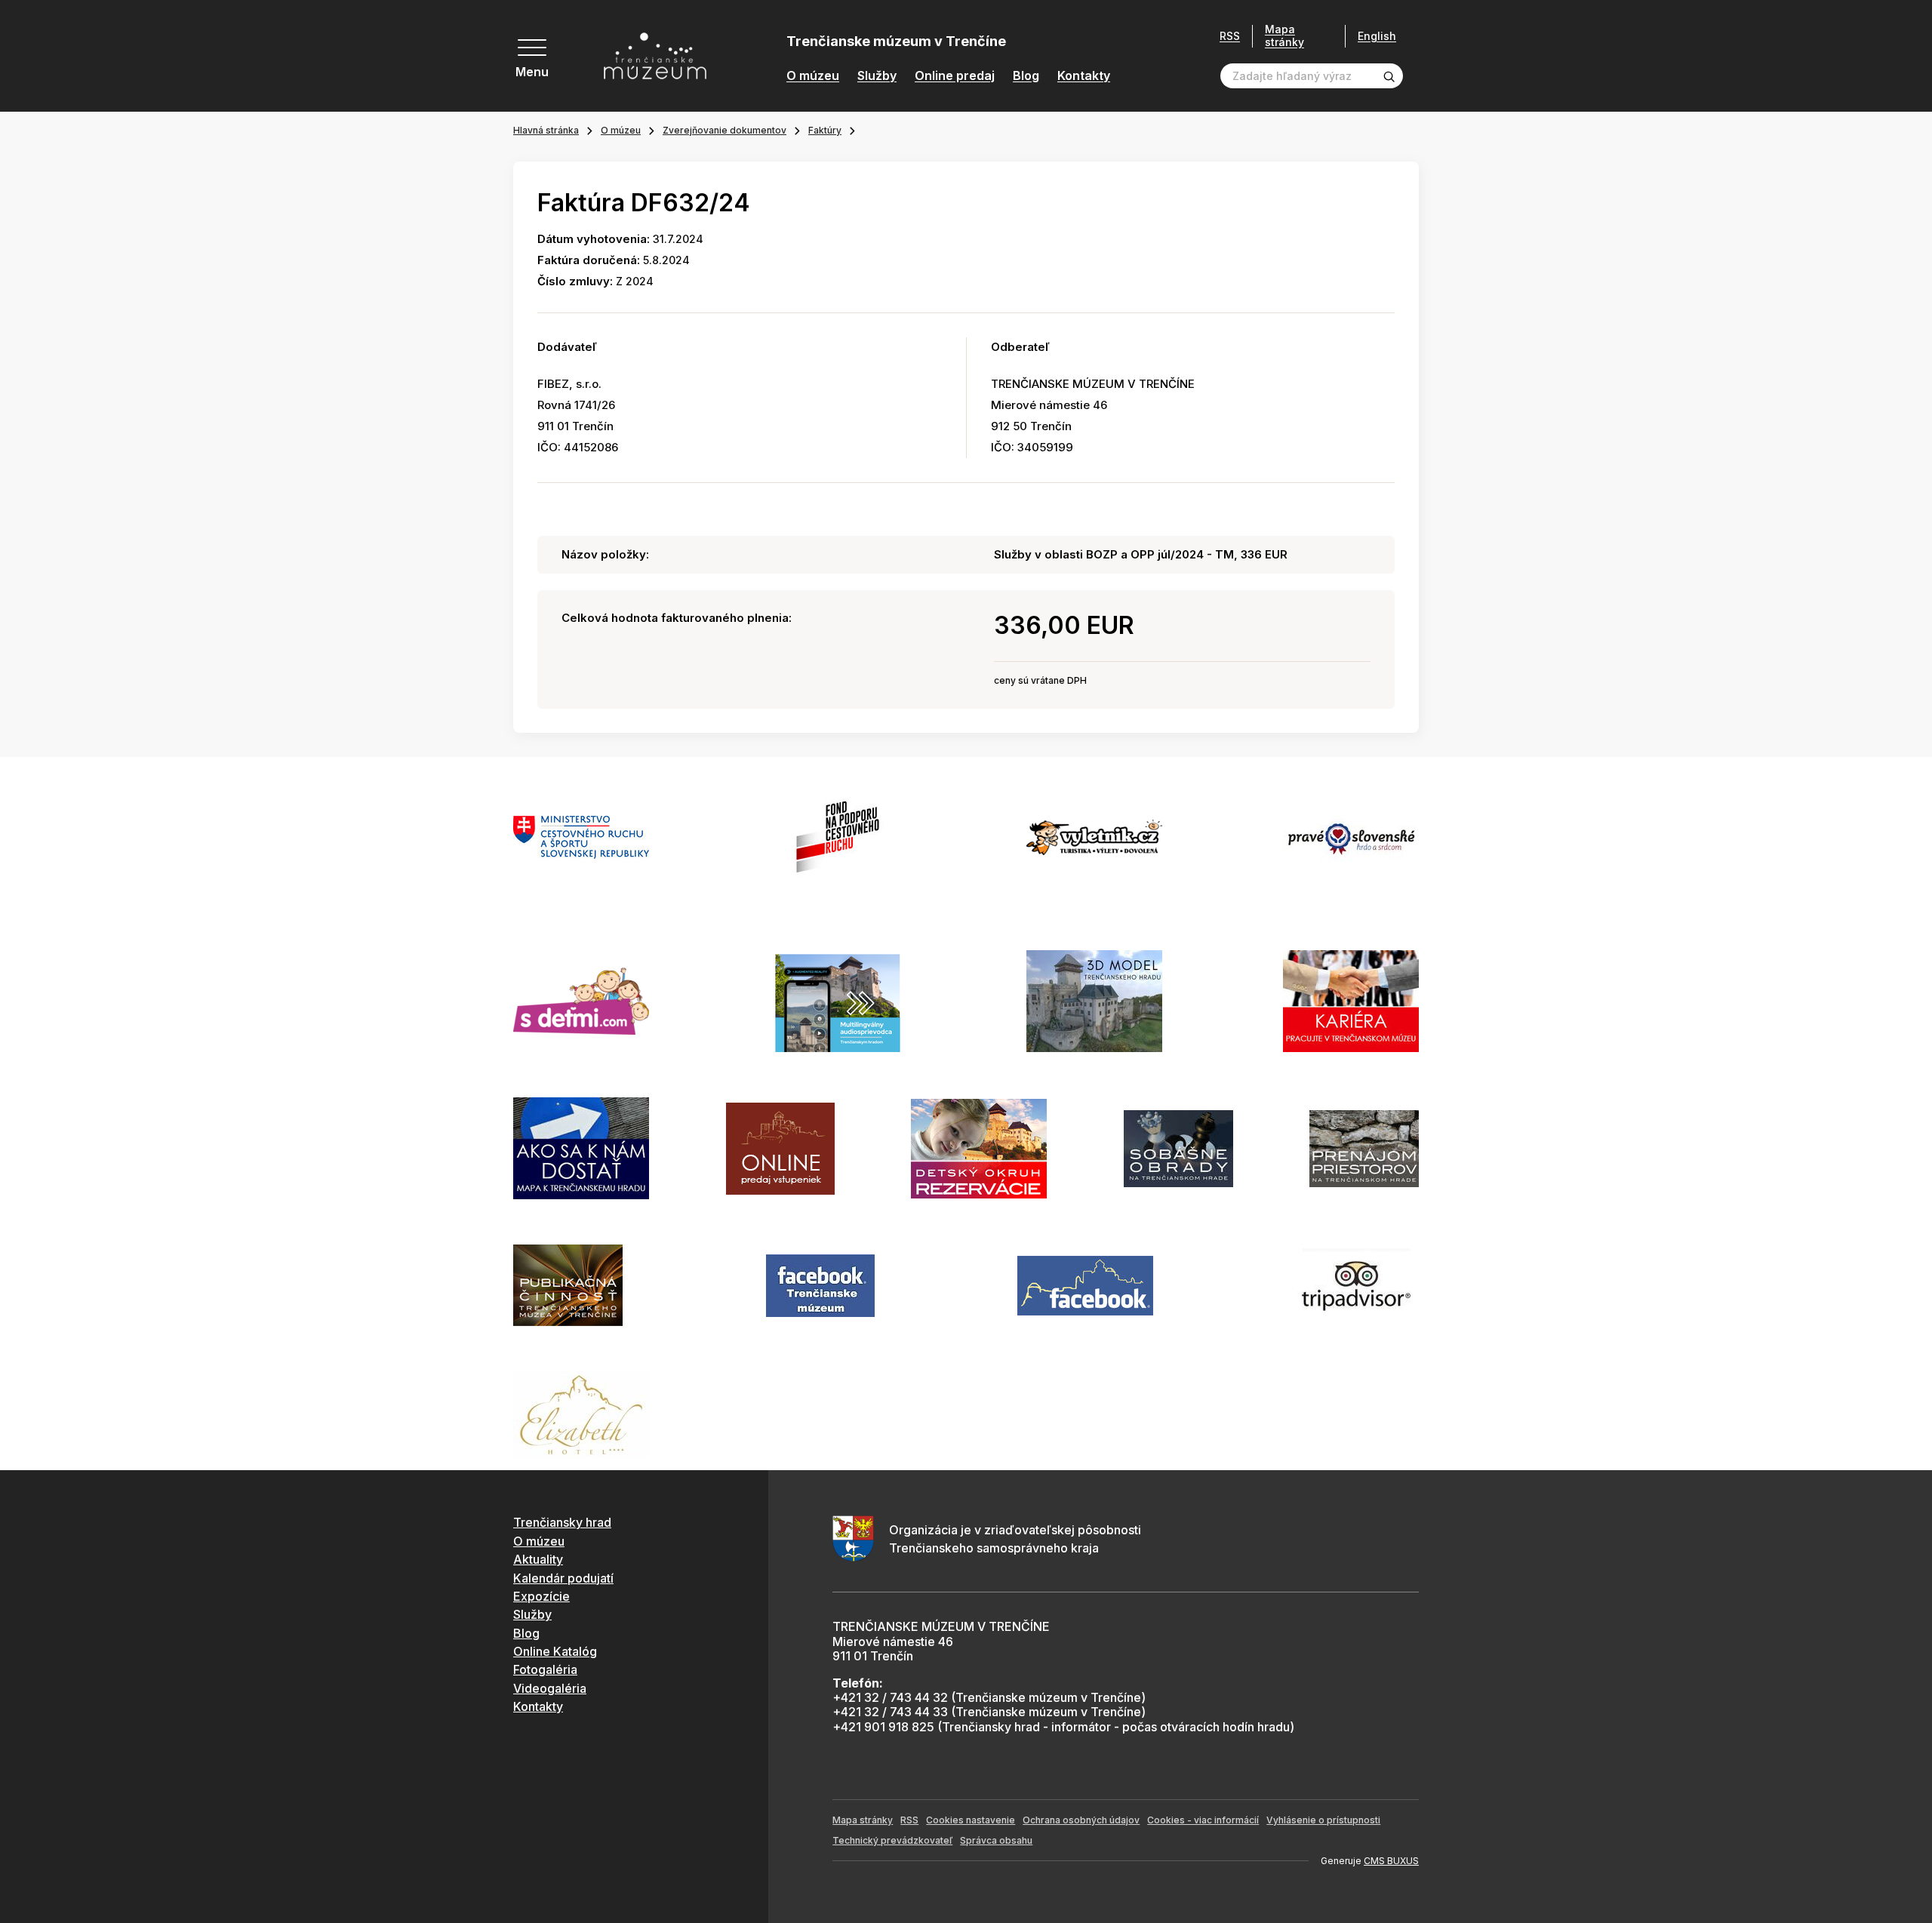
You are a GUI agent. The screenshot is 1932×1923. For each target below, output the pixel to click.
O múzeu (813, 76)
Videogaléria (550, 1688)
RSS (1230, 36)
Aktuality (538, 1559)
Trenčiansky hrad (562, 1522)
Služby (877, 76)
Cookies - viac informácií (1203, 1820)
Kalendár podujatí (563, 1578)
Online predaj (955, 76)
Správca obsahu (996, 1840)
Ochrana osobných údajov (1081, 1820)
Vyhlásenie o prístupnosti (1323, 1820)
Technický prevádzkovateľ (892, 1840)
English (1377, 36)
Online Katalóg (555, 1651)
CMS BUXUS (1391, 1861)
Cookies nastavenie (971, 1820)
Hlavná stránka (546, 130)
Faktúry (825, 130)
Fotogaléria (545, 1669)
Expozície (541, 1596)
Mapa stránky (1284, 36)
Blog (1026, 76)
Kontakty (1084, 76)
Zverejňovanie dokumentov (724, 130)
